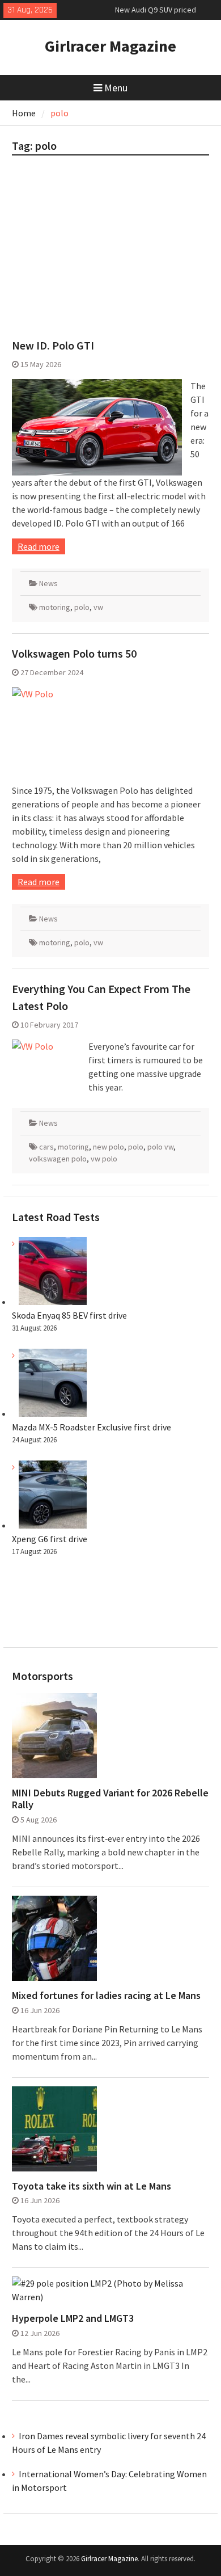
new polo (109, 1147)
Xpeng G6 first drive (50, 1539)
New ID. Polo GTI (53, 345)
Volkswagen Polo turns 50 (74, 653)
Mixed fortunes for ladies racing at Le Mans (106, 1996)
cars (46, 1147)
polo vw (160, 1147)
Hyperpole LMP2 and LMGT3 (73, 2318)
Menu (116, 88)
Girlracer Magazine (110, 46)
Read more (39, 546)
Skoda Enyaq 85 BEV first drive (166, 14)
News (48, 583)
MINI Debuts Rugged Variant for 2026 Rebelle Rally (110, 1799)
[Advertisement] (110, 252)
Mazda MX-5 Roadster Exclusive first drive (92, 1427)
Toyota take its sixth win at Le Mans (92, 2186)
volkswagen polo (58, 1159)
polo (82, 607)
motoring (55, 607)
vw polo (104, 1159)
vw (98, 607)
